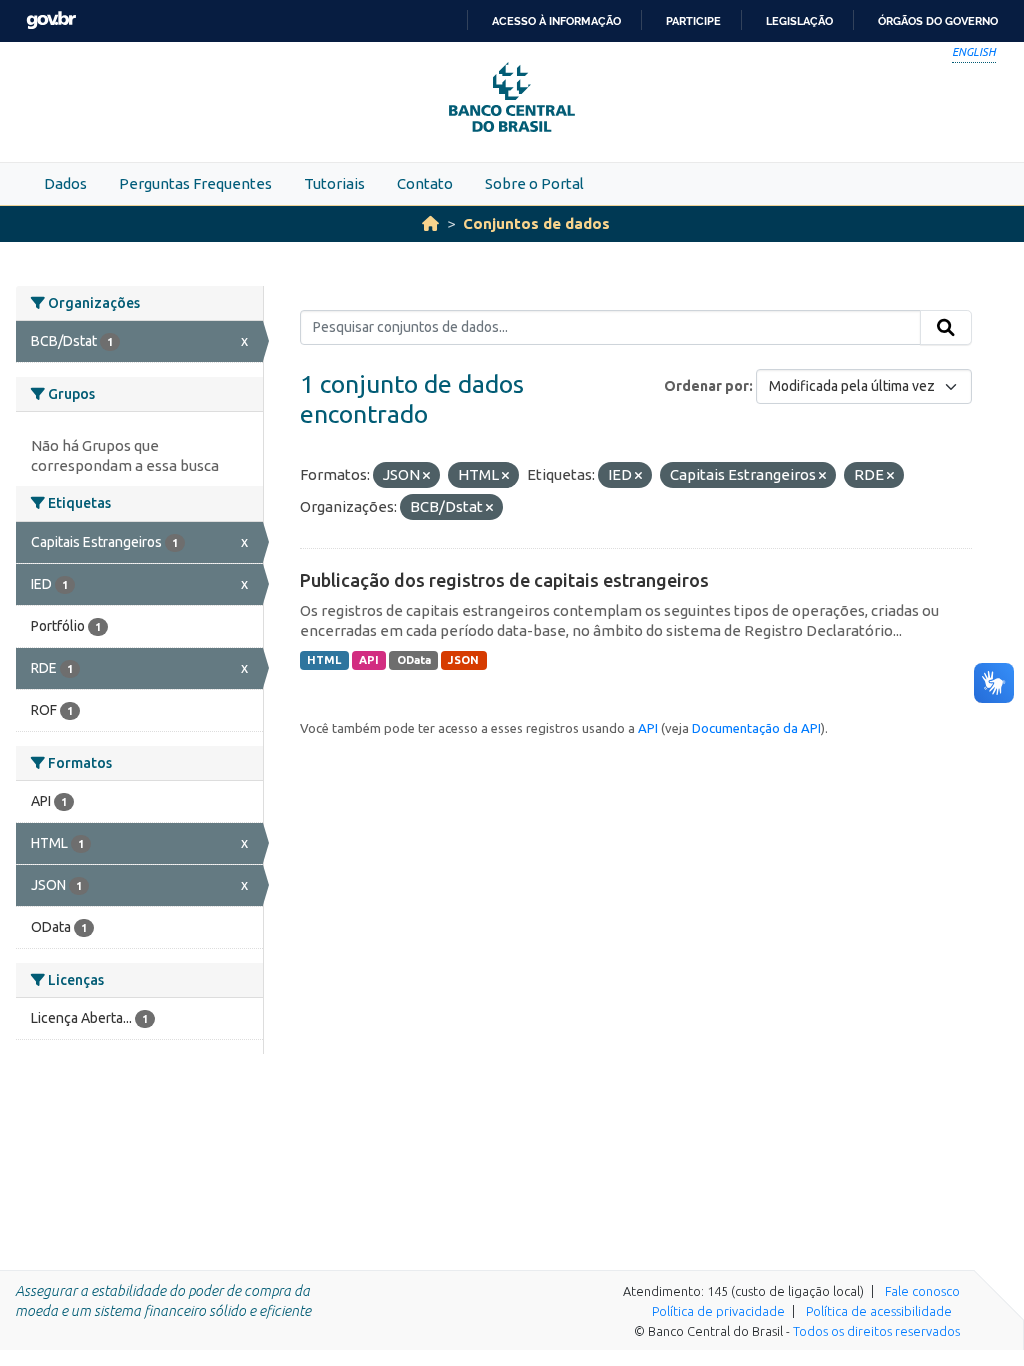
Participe (693, 21)
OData (414, 660)
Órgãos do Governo (938, 21)
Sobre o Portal (534, 183)
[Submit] (946, 328)
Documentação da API (756, 728)
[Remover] (426, 476)
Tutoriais (334, 183)
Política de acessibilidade (879, 1311)
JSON (463, 660)
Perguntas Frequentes (195, 183)
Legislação (799, 21)
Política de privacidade (718, 1311)
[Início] (430, 223)
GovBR (51, 20)
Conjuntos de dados (536, 223)
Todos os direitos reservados (876, 1331)
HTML (324, 660)
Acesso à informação (556, 21)
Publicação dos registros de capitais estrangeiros (504, 580)
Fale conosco (922, 1291)
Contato (425, 183)
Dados (65, 183)
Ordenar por (706, 386)
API (369, 660)
